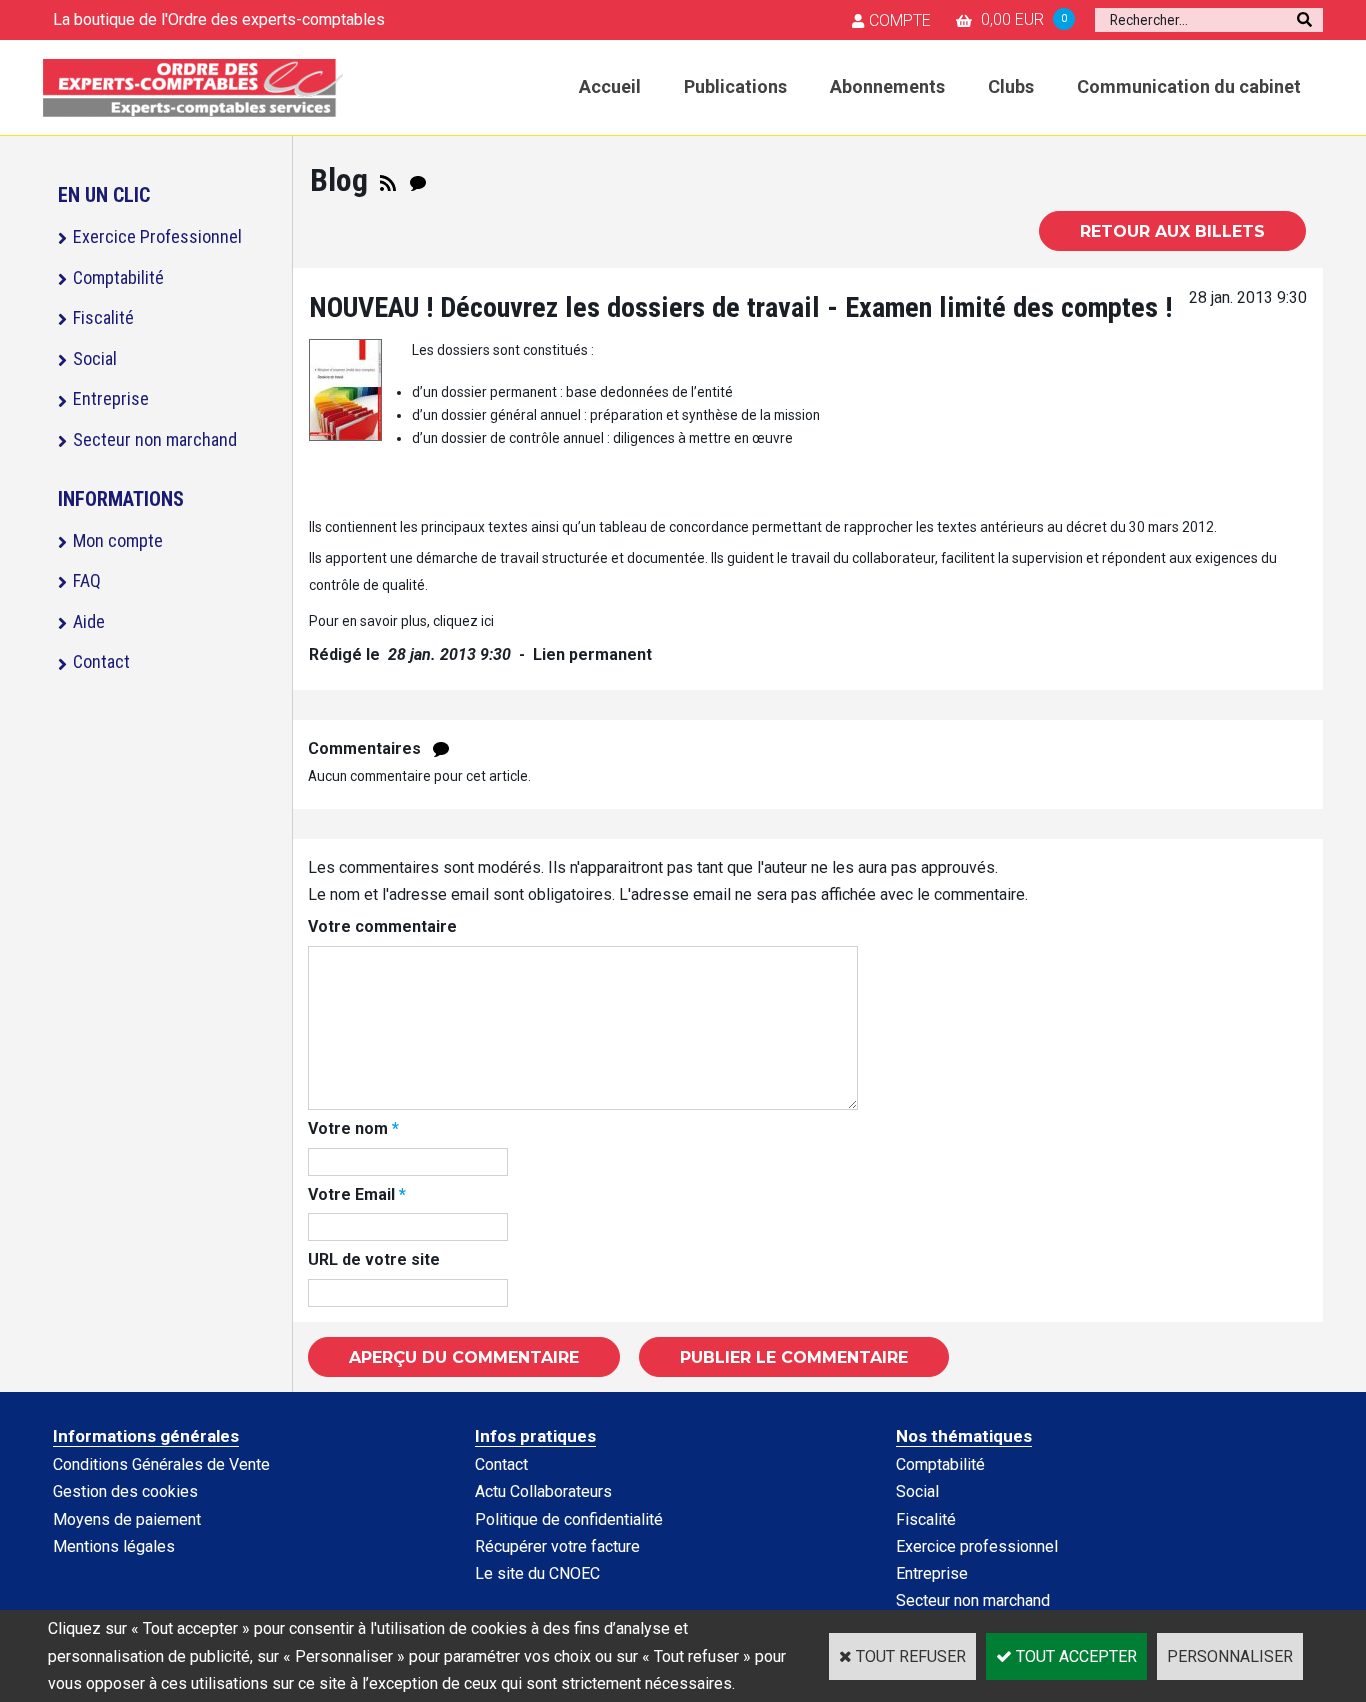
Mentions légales (114, 1546)
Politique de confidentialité (569, 1519)
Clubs (1011, 86)
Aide (89, 621)
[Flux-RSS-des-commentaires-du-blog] (418, 180)
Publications (735, 86)
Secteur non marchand (155, 439)
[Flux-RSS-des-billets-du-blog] (388, 180)
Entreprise (111, 398)
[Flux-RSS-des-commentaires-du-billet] (441, 748)
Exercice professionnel (977, 1546)
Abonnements (887, 86)
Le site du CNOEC (537, 1573)
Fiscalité (103, 317)
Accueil (610, 86)
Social (95, 358)
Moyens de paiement (127, 1519)
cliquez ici (463, 621)
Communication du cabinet (1189, 86)
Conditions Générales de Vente (161, 1464)
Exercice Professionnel (157, 236)
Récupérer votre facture (557, 1546)
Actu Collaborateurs (543, 1491)
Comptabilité (118, 277)
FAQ (87, 580)
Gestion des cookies (125, 1491)
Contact (101, 661)
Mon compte (118, 540)
